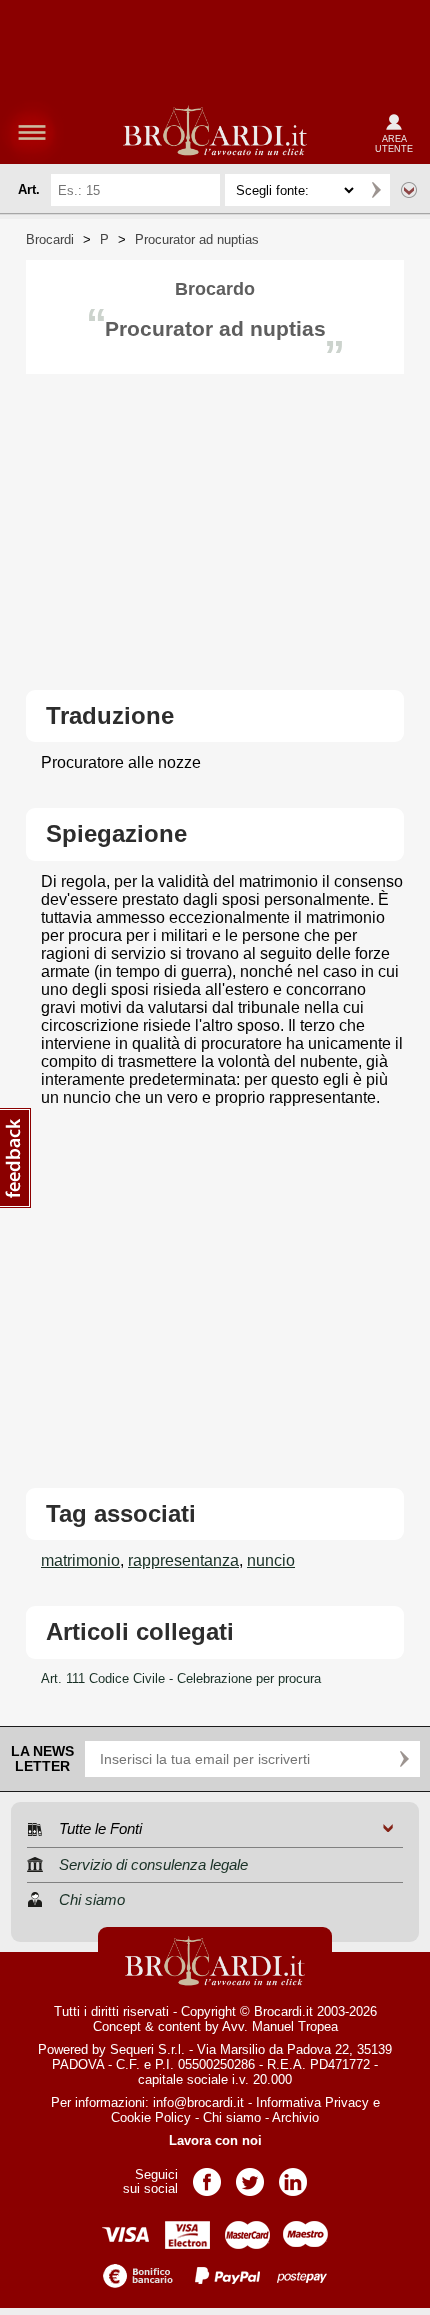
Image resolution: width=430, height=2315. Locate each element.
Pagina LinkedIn (293, 2175)
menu (32, 132)
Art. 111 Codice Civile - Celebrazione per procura (181, 1678)
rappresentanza (183, 1560)
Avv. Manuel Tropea (280, 2026)
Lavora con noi (215, 2140)
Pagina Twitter (250, 2175)
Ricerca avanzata (409, 190)
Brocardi (50, 239)
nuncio (271, 1560)
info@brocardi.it (198, 2102)
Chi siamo (232, 2117)
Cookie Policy (151, 2117)
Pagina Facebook (207, 2175)
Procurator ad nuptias (197, 239)
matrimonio (80, 1560)
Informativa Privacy (312, 2102)
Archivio (295, 2117)
